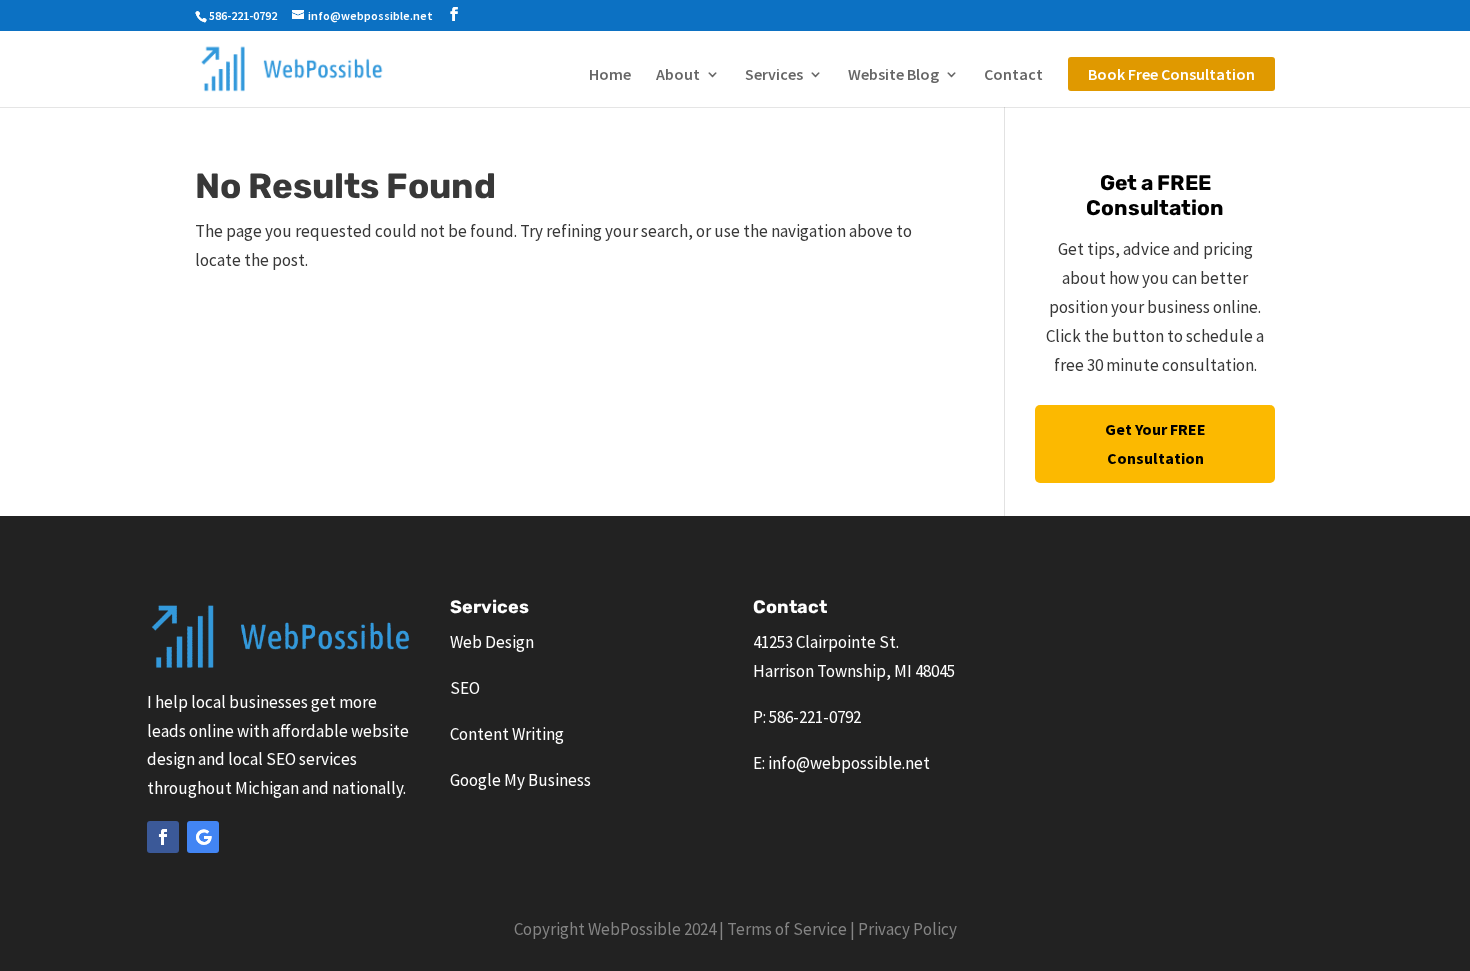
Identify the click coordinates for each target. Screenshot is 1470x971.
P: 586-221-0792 (807, 717)
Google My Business (520, 780)
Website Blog (893, 75)
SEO (465, 688)
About (678, 75)
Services (774, 75)
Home (610, 75)
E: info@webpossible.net (841, 763)
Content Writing (507, 734)
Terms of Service (787, 929)
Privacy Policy (907, 929)
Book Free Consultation (1171, 74)
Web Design (492, 642)
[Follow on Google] (203, 837)
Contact (1013, 75)
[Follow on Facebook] (163, 837)
